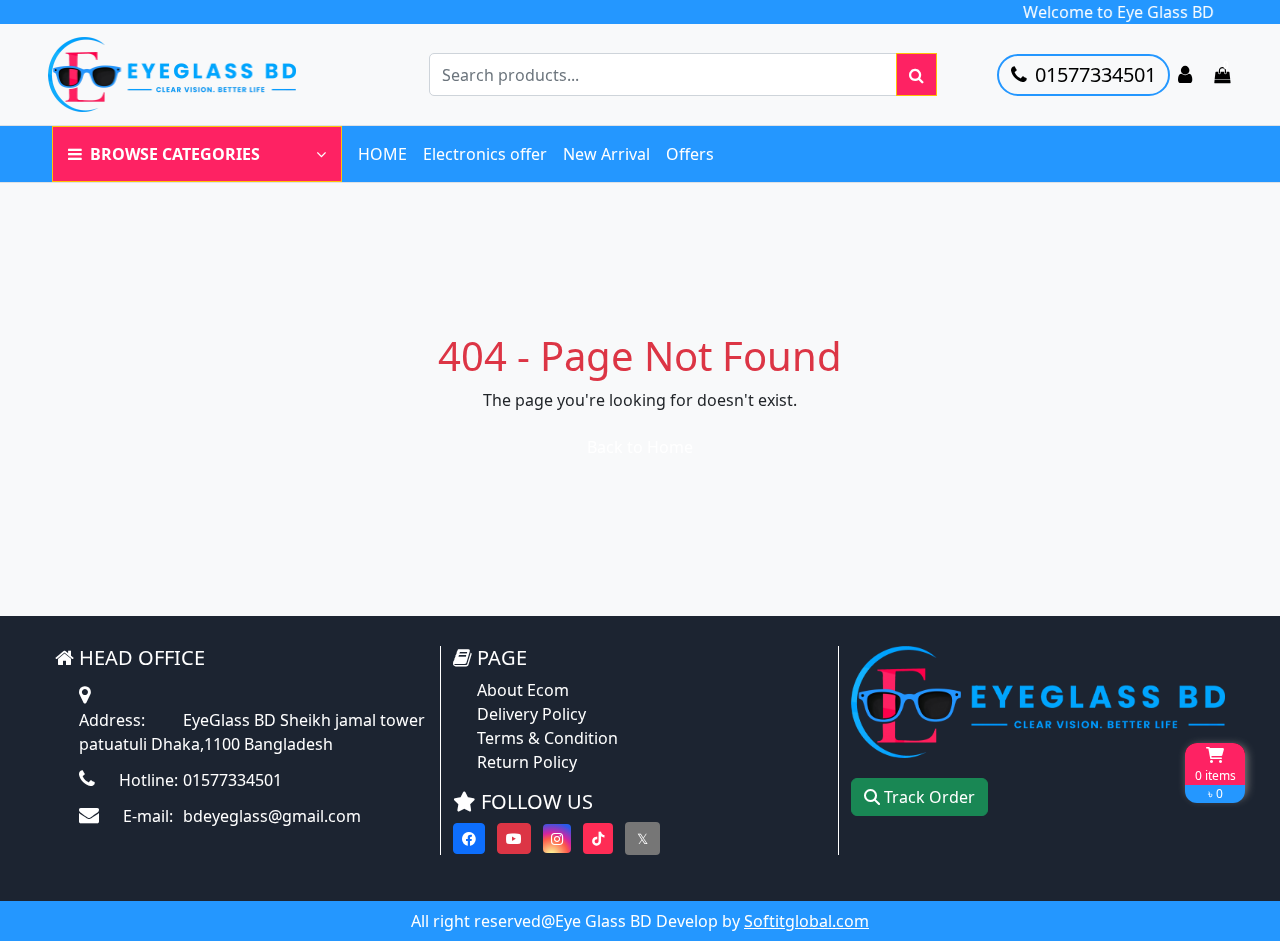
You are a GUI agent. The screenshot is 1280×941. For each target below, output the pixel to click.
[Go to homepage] (193, 74)
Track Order (927, 797)
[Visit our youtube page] (514, 838)
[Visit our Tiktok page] (598, 838)
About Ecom (523, 690)
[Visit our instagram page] (557, 838)
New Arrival (606, 154)
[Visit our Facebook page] (469, 838)
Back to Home (640, 447)
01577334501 (1095, 74)
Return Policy (527, 762)
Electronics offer (485, 154)
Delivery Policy (531, 714)
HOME (382, 154)
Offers (690, 154)
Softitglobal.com (806, 921)
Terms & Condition (547, 738)
